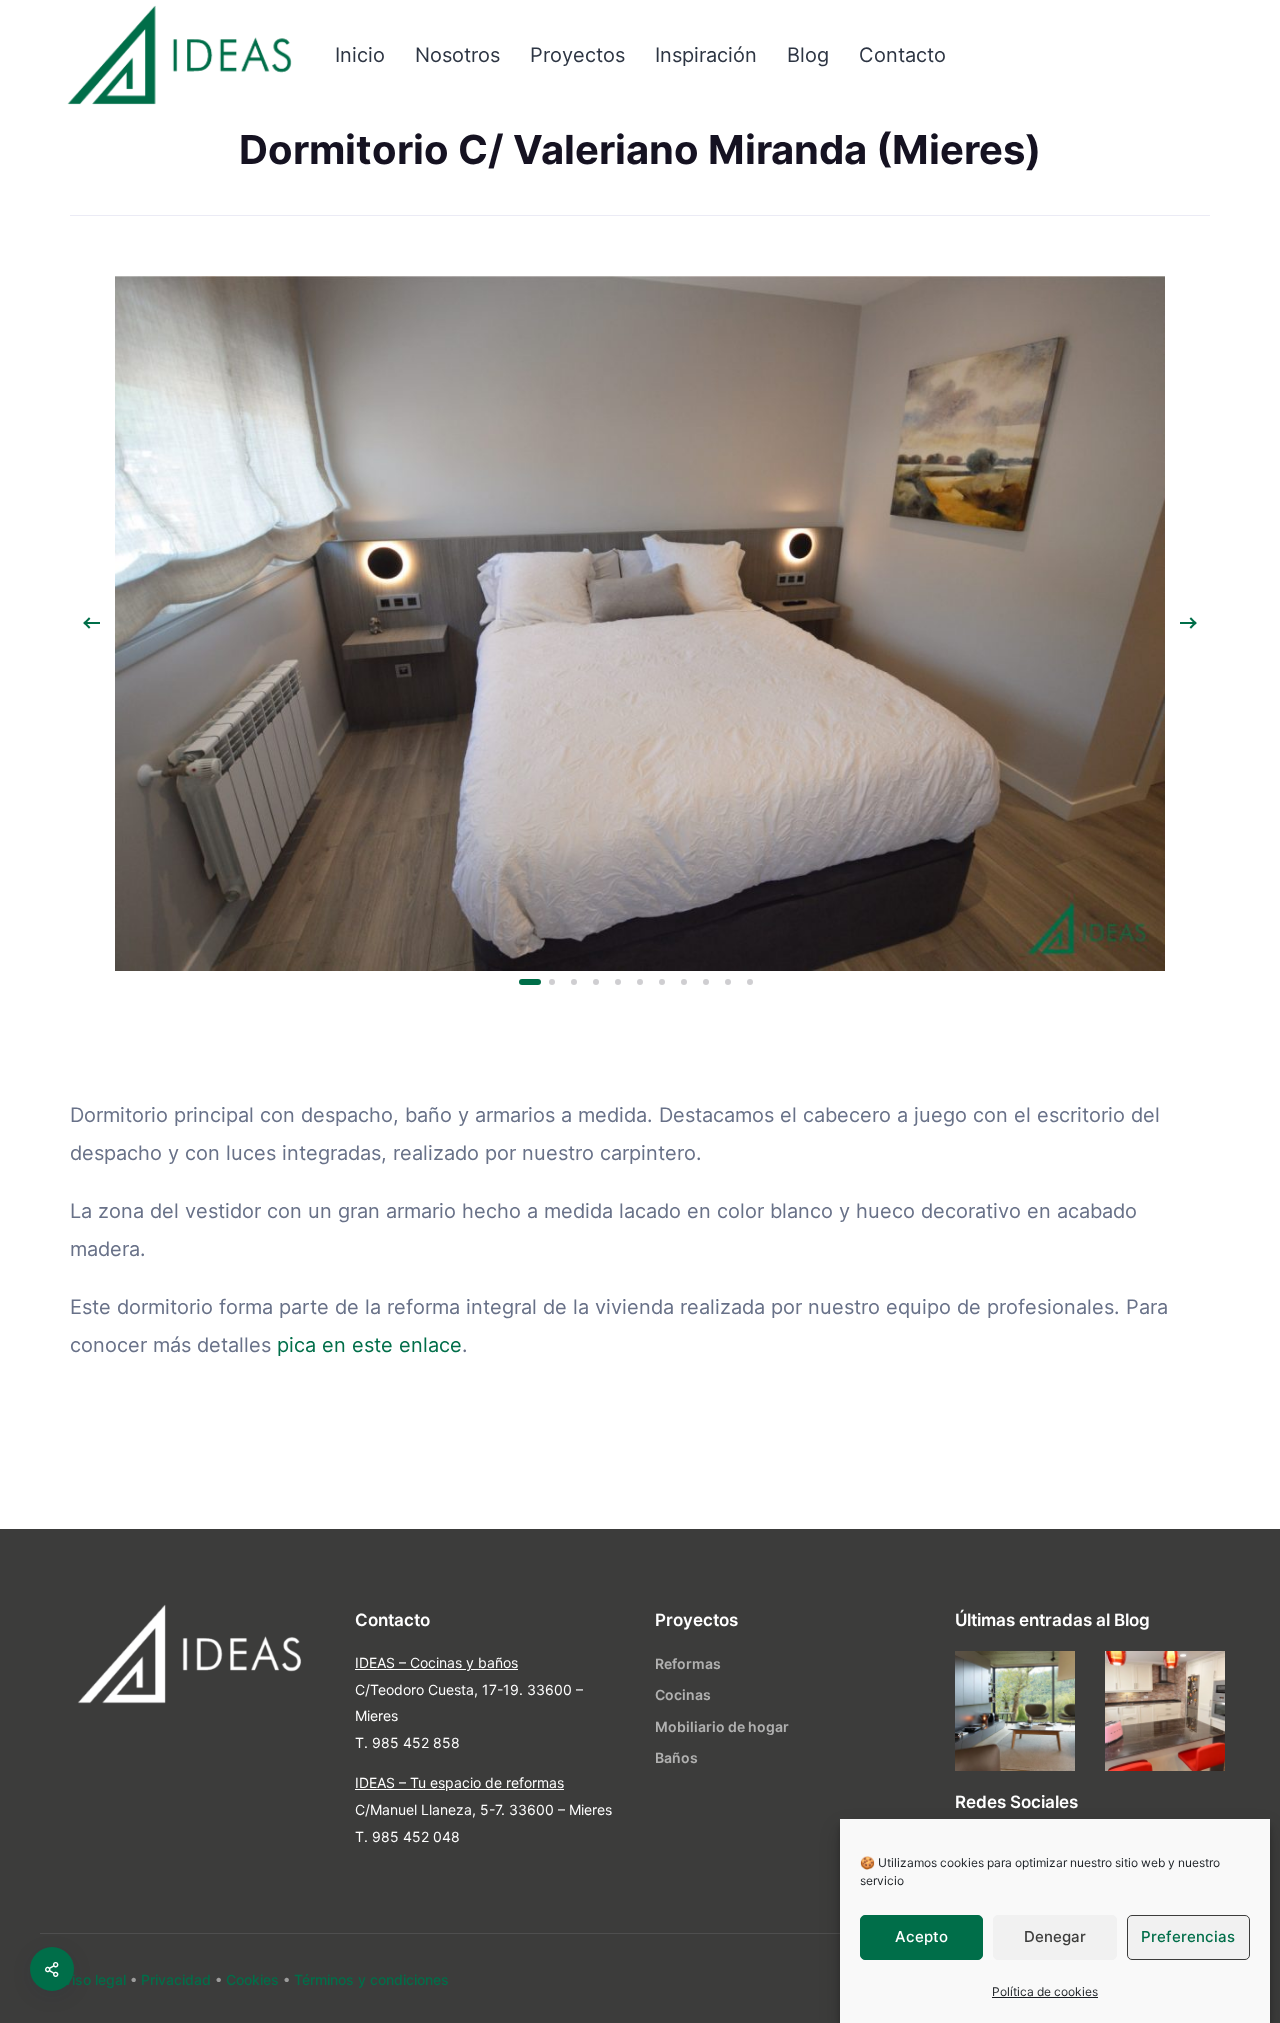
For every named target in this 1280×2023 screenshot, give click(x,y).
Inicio (360, 55)
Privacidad (176, 1979)
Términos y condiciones (371, 1979)
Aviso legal (90, 1979)
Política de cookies (1045, 1991)
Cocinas (683, 1694)
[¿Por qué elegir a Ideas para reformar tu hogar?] (1165, 1711)
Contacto (902, 55)
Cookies (252, 1979)
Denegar (1055, 1937)
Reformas (688, 1663)
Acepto (921, 1937)
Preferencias (1188, 1937)
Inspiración (706, 55)
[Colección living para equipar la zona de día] (1015, 1711)
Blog (808, 55)
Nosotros (457, 55)
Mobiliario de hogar (722, 1726)
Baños (676, 1757)
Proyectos (577, 55)
